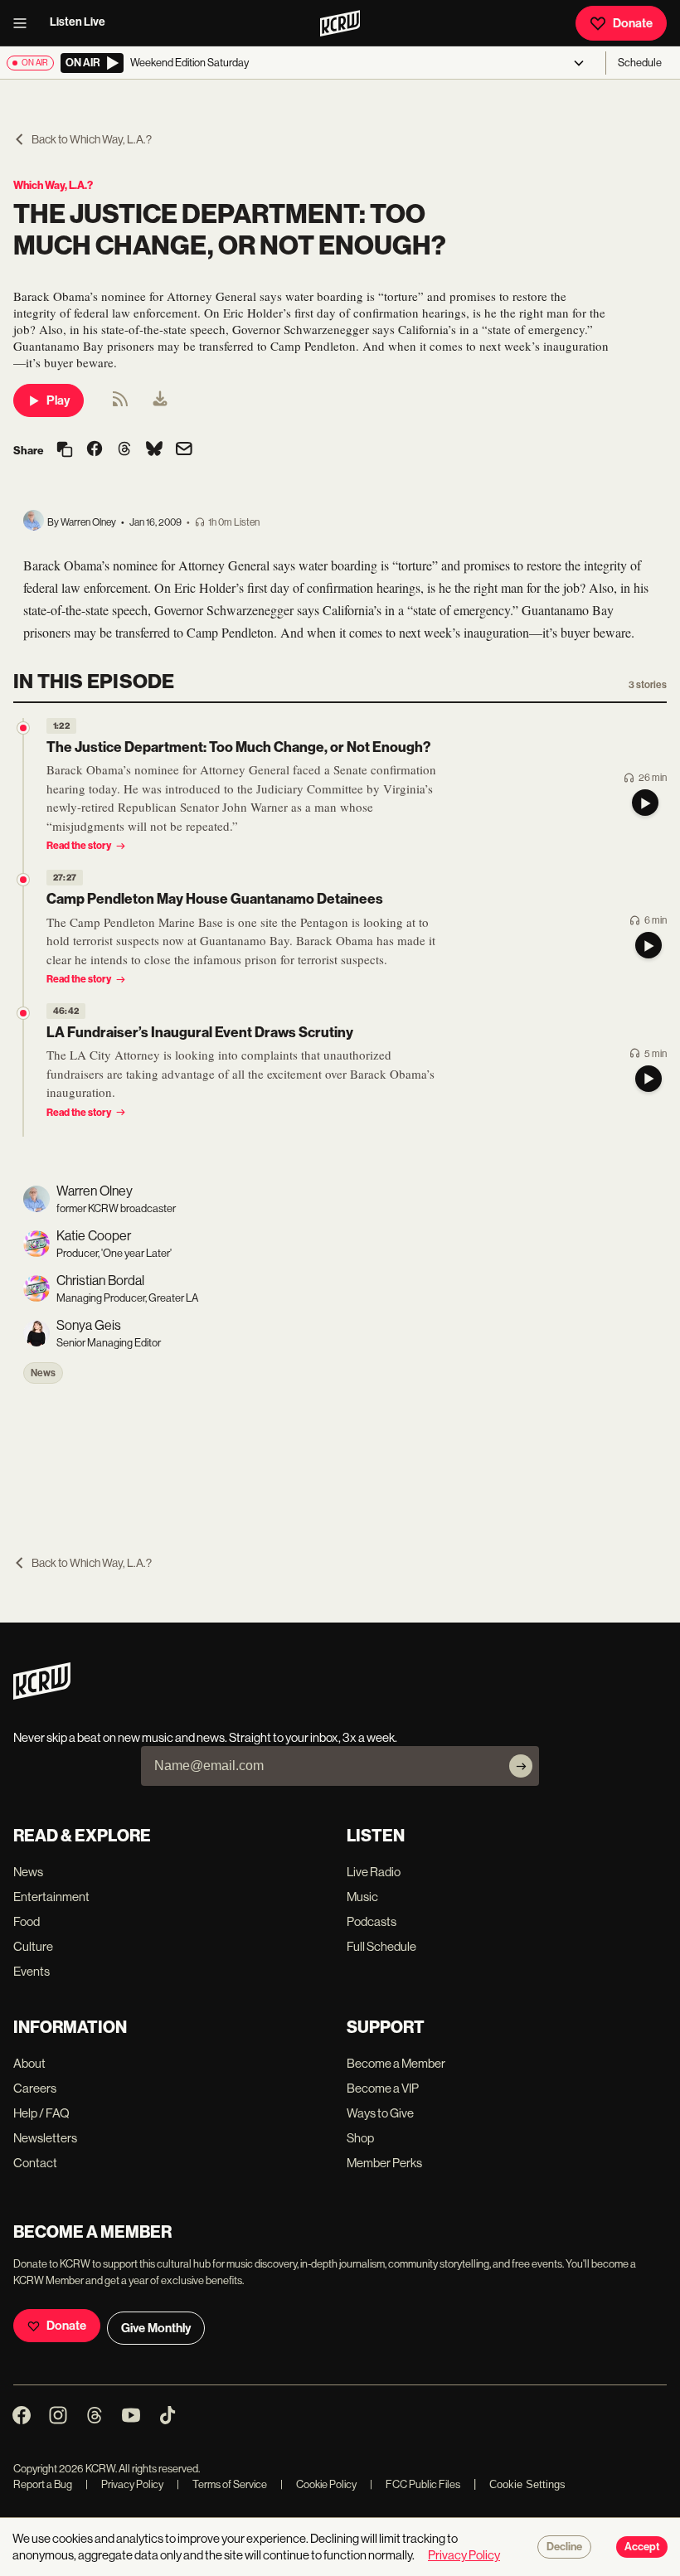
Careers (35, 2088)
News (43, 1373)
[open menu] (25, 23)
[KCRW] (42, 1695)
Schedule (640, 63)
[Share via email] (184, 451)
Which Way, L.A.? (53, 185)
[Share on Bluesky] (154, 450)
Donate (633, 23)
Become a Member (396, 2063)
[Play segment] (645, 803)
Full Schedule (381, 1946)
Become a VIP (383, 2088)
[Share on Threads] (124, 450)
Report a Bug (43, 2484)
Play (58, 400)
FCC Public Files (415, 2484)
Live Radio (374, 1872)
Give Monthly (156, 2328)
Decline (564, 2547)
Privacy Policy (124, 2484)
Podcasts (372, 1921)
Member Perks (384, 2163)
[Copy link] (65, 451)
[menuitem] (160, 400)
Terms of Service (222, 2484)
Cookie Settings (527, 2484)
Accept (642, 2547)
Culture (33, 1946)
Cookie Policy (318, 2484)
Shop (360, 2138)
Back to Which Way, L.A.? (92, 139)
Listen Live (78, 22)
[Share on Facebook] (95, 450)
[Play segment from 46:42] (23, 1013)
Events (32, 1971)
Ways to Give (380, 2113)
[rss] (120, 404)
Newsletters (45, 2138)
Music (362, 1897)
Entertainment (51, 1897)
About (29, 2063)
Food (27, 1921)
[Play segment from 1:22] (23, 728)
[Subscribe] (521, 1766)
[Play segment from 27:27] (23, 880)
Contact (35, 2163)
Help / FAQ (41, 2113)
